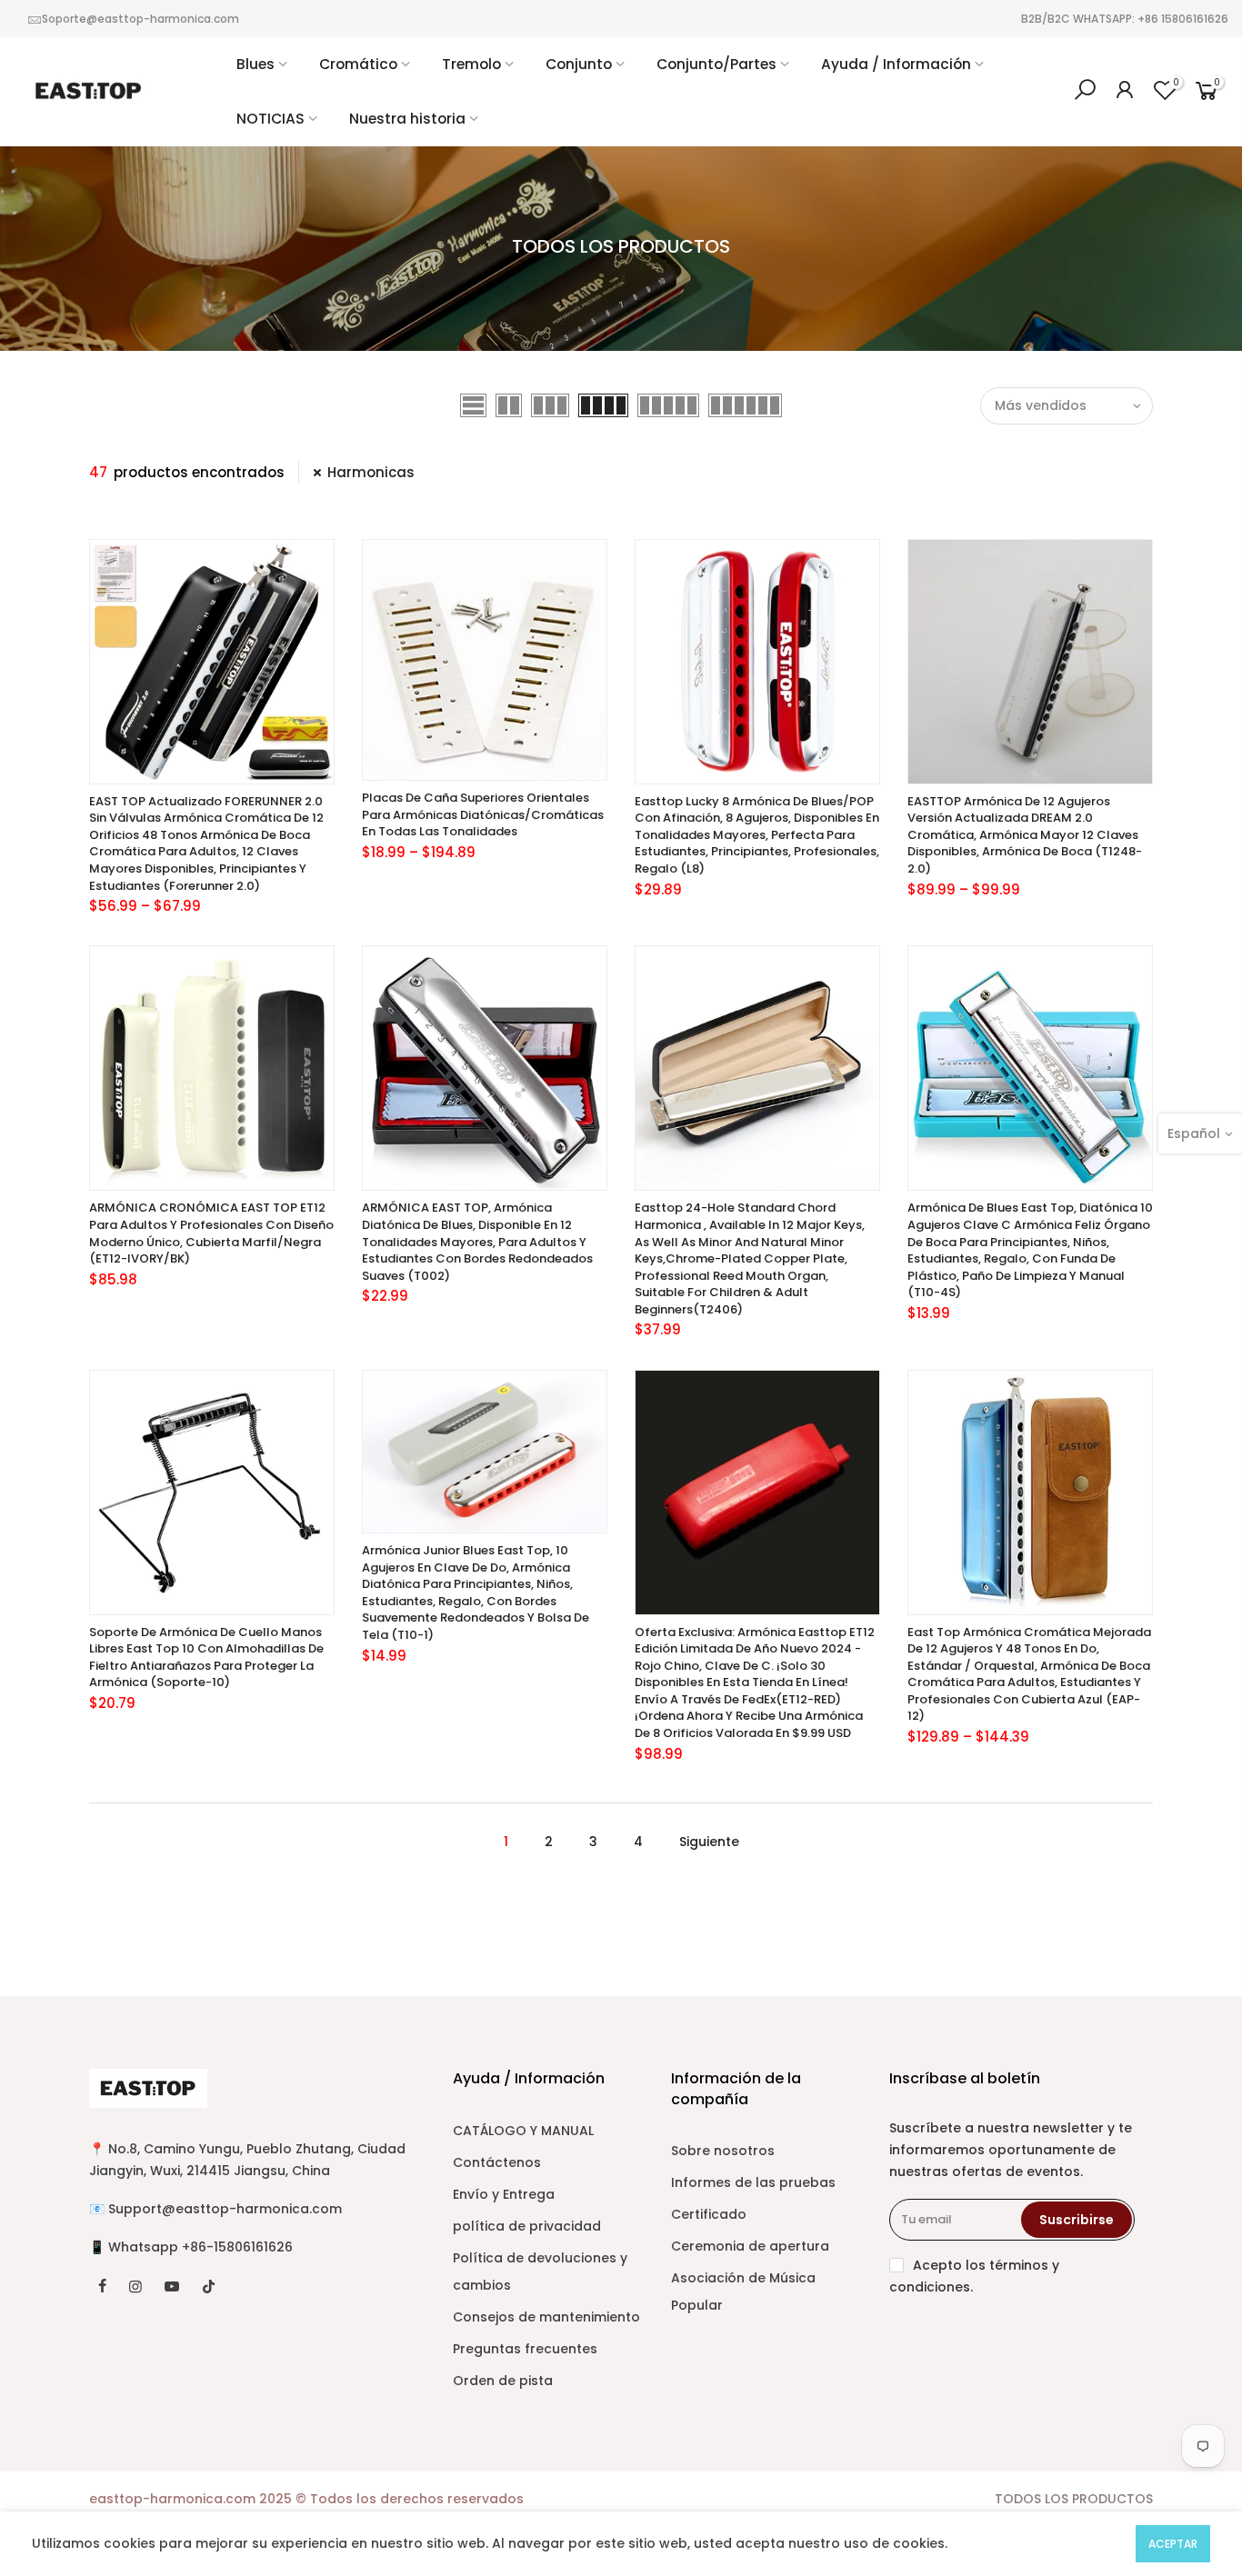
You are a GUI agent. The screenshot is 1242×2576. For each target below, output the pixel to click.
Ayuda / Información (896, 64)
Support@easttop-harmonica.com (225, 2209)
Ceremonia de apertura (750, 2246)
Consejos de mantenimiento (546, 2317)
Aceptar (1173, 2544)
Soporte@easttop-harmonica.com (140, 19)
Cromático (358, 64)
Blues (255, 64)
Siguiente (709, 1842)
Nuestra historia (407, 119)
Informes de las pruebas (753, 2182)
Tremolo (471, 64)
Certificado (709, 2214)
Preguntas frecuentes (525, 2349)
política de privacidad (527, 2226)
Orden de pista (503, 2381)
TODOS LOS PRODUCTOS (1074, 2499)
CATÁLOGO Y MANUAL (523, 2131)
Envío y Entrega (504, 2194)
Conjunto (579, 64)
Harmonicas (371, 472)
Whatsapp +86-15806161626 (200, 2247)
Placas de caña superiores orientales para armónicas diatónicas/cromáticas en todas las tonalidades (483, 814)
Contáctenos (497, 2162)
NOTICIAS (270, 119)
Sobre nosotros (723, 2151)
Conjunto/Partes (716, 64)
